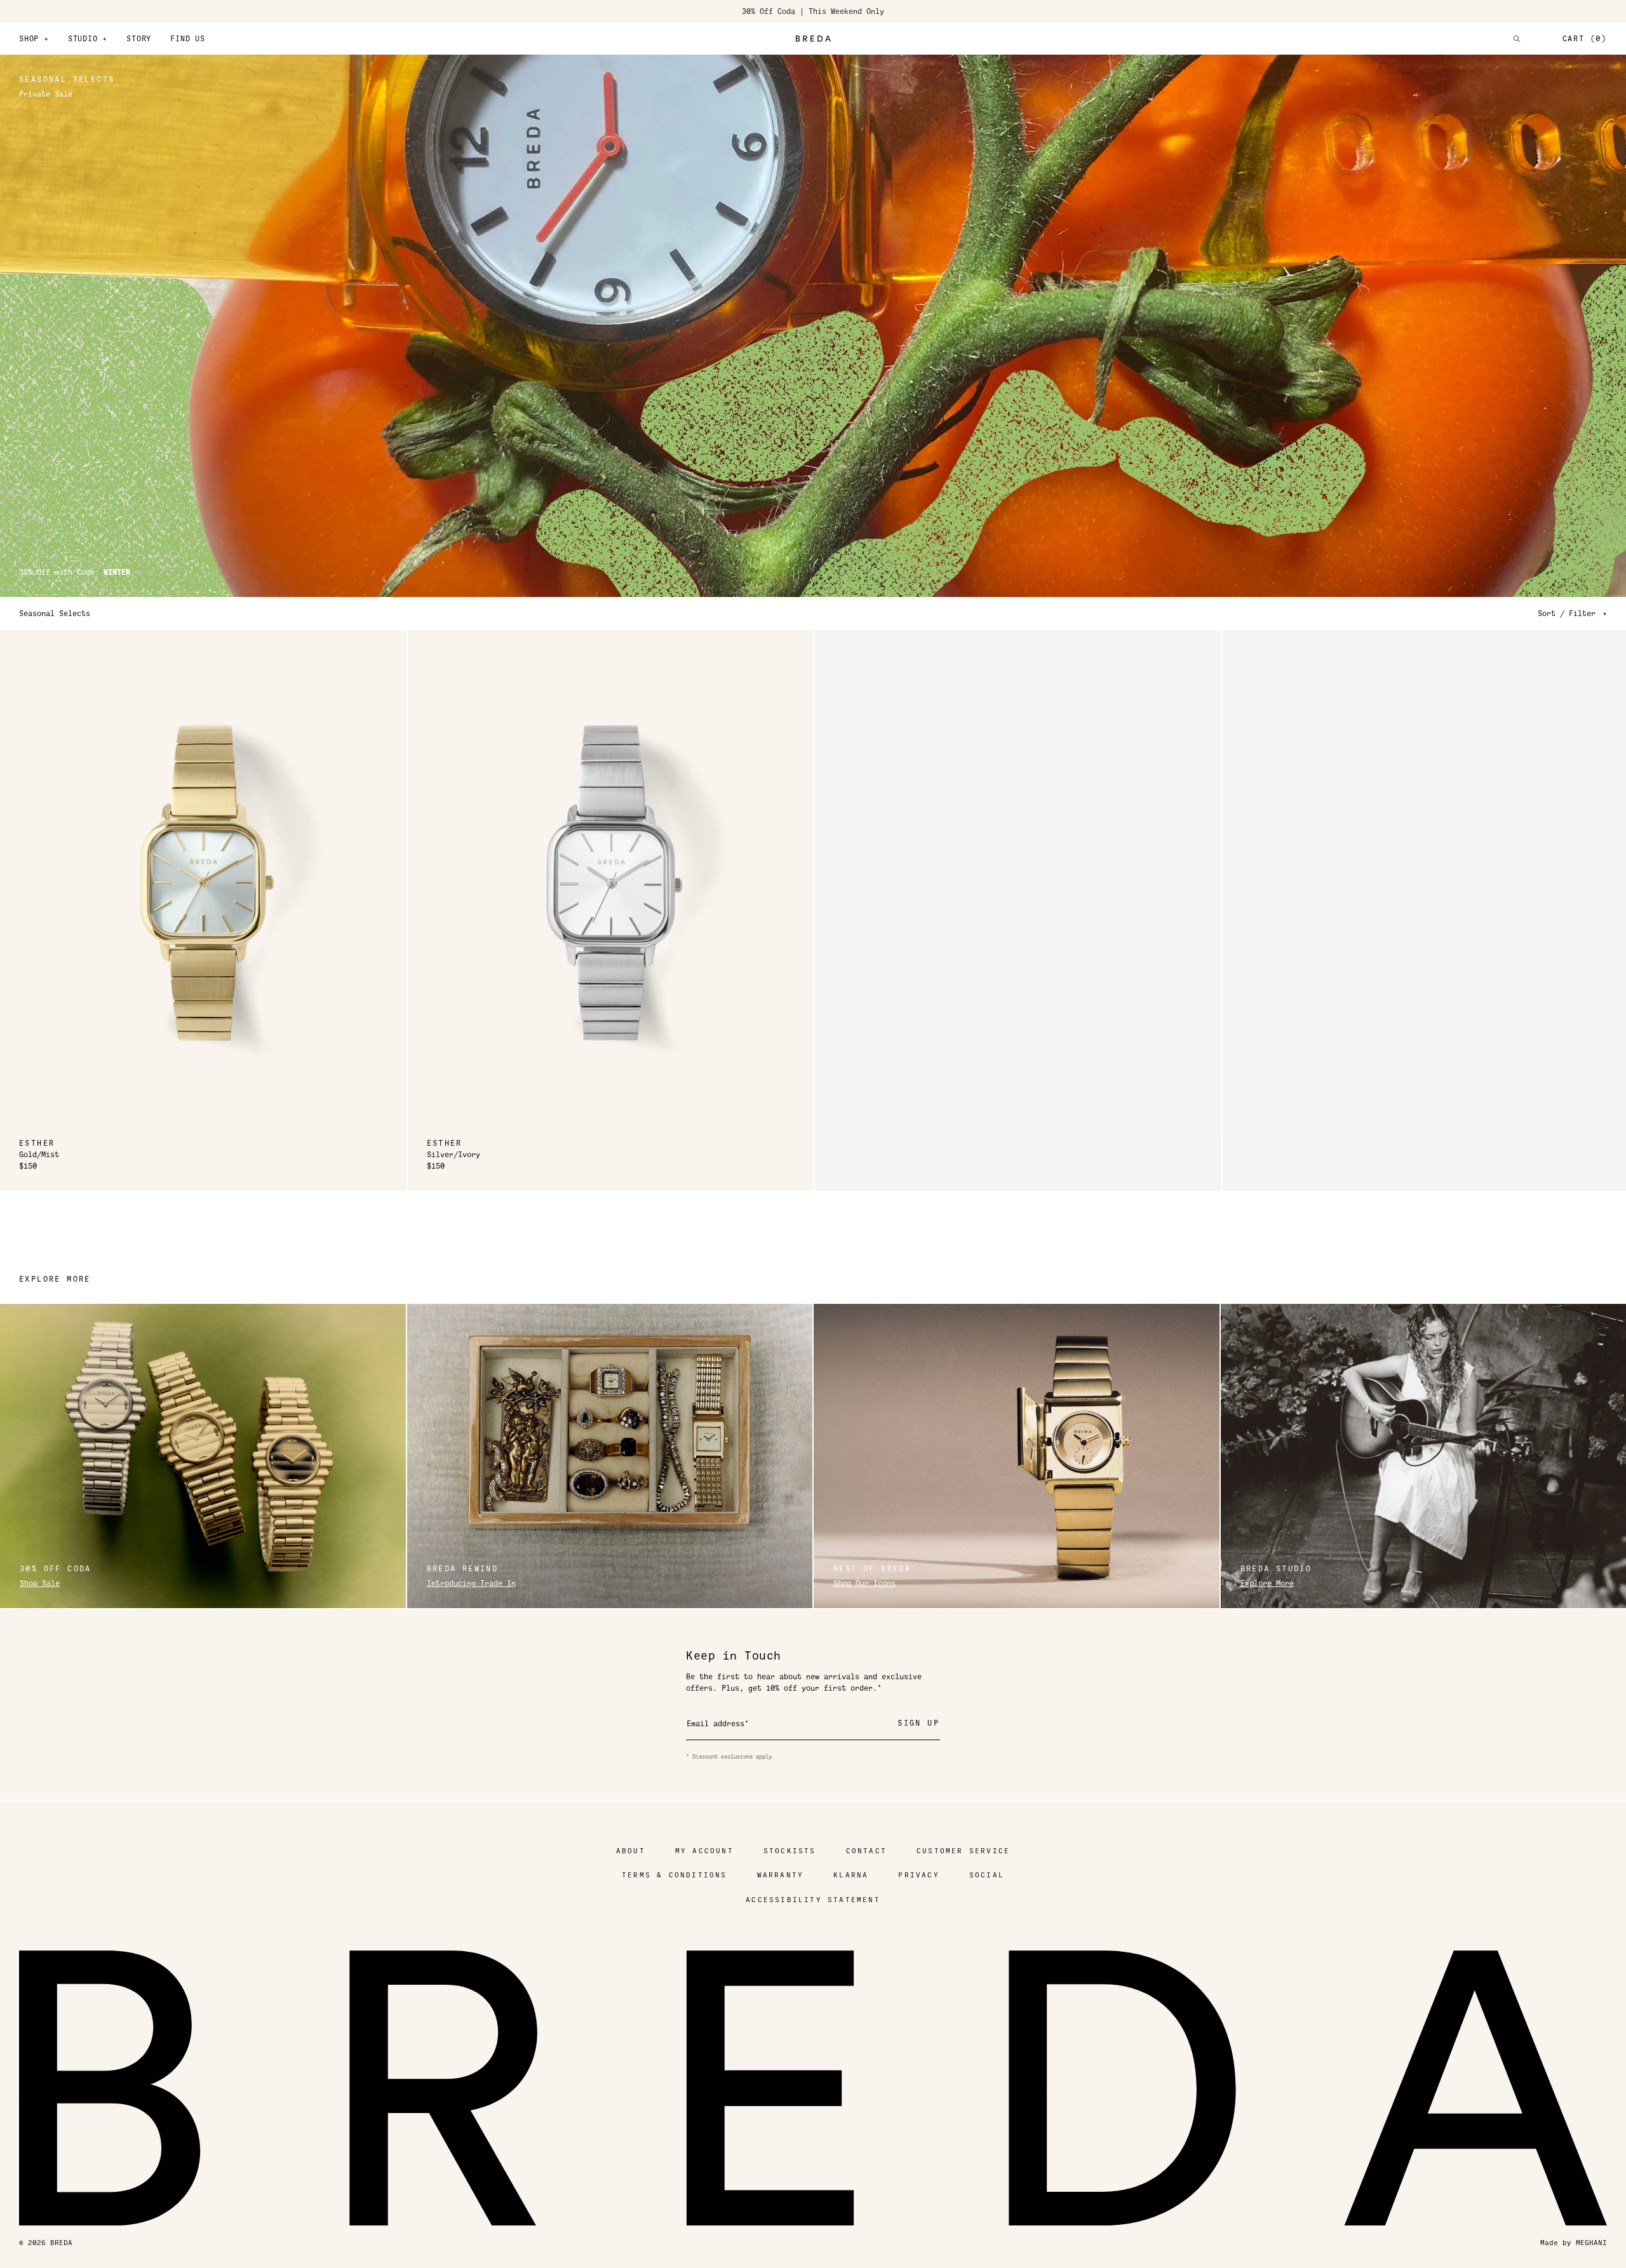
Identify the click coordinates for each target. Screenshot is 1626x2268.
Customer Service (963, 1851)
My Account (704, 1851)
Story (139, 39)
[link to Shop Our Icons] (1017, 1456)
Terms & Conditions (675, 1875)
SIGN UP (918, 1723)
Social (987, 1875)
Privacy (918, 1875)
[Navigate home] (813, 39)
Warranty (781, 1875)
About (631, 1851)
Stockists (790, 1851)
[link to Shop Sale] (203, 1456)
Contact (866, 1851)
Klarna (851, 1875)
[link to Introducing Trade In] (610, 1456)
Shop (34, 39)
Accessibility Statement (813, 1900)
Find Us (188, 39)
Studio (88, 39)
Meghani (1591, 2243)
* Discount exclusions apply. (730, 1757)
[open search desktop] (1517, 39)
